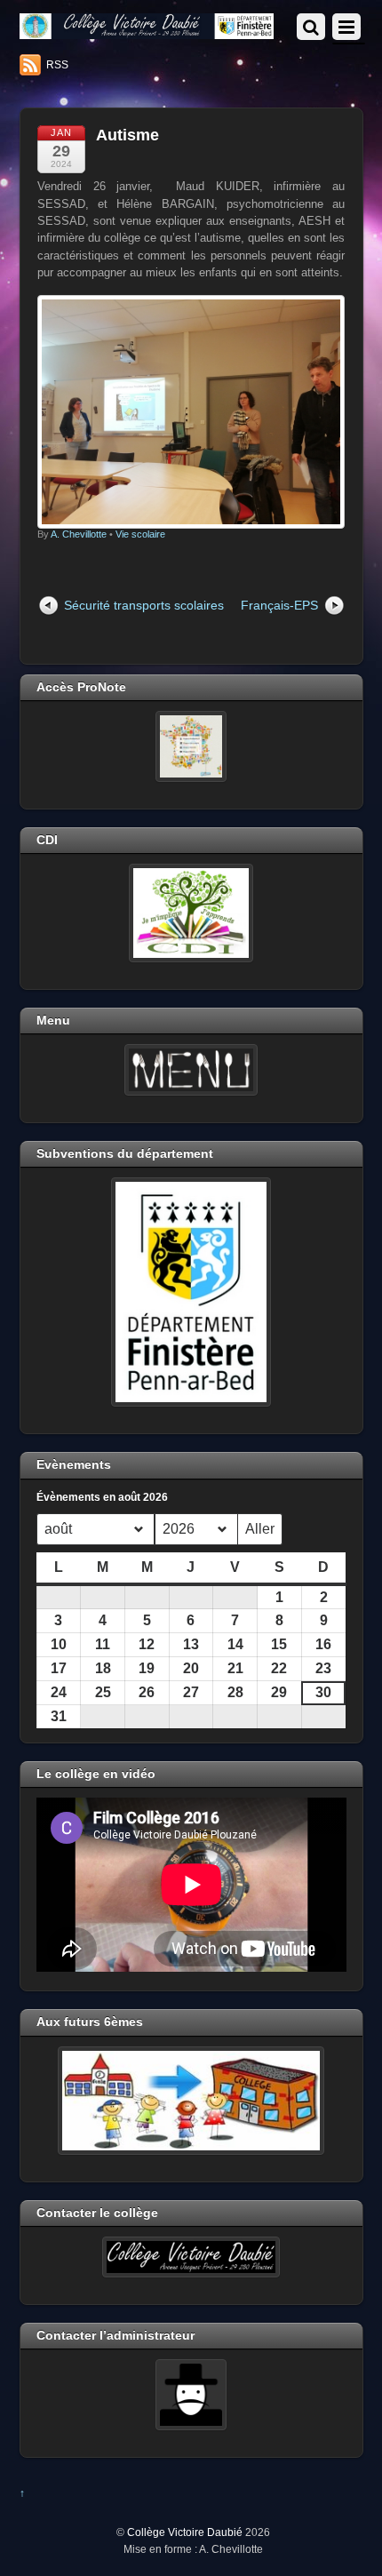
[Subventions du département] (191, 1292)
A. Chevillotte (79, 534)
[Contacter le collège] (191, 2257)
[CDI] (191, 913)
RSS (57, 65)
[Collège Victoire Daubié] (147, 32)
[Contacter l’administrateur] (191, 2395)
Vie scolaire (140, 534)
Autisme (127, 135)
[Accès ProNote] (191, 746)
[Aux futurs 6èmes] (191, 2101)
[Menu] (191, 1070)
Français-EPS (279, 605)
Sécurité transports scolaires (144, 605)
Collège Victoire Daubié (185, 2532)
